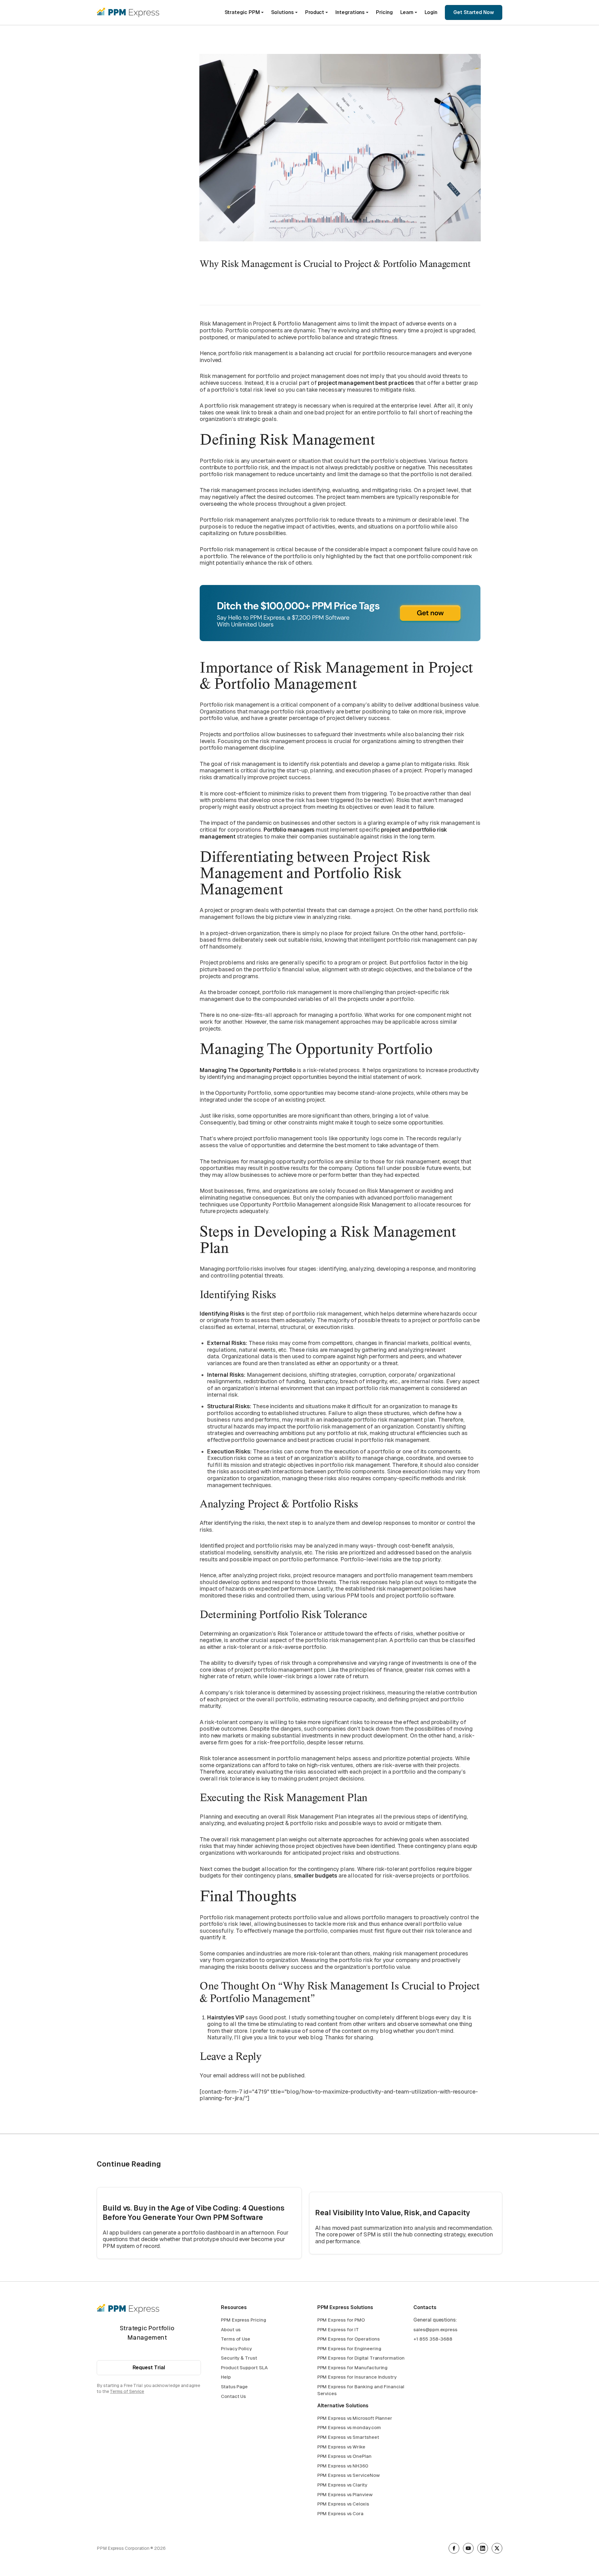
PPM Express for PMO (341, 2320)
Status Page (234, 2387)
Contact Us (233, 2396)
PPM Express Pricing (243, 2320)
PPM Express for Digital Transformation (361, 2358)
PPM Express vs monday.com (349, 2427)
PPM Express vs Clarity (342, 2485)
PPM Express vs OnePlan (344, 2456)
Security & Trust (239, 2358)
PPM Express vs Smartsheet (348, 2437)
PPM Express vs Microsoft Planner (355, 2418)
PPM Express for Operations (348, 2339)
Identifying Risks (222, 1314)
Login (431, 12)
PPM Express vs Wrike (341, 2447)
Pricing (384, 12)
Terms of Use (236, 2339)
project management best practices (366, 383)
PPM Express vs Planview (345, 2494)
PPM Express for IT (338, 2330)
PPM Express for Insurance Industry (357, 2377)
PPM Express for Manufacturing (353, 2368)
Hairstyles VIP (226, 2017)
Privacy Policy (236, 2349)
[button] (244, 12)
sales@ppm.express (435, 2330)
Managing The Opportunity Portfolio (248, 1070)
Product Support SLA (244, 2368)
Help (226, 2377)
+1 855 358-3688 (433, 2339)
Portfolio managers (289, 830)
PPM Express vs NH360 (343, 2466)
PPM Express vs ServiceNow (348, 2475)
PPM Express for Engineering (349, 2349)
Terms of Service (127, 2391)
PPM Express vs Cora (340, 2513)
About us (231, 2330)
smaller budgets (316, 1875)
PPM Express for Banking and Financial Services (361, 2390)
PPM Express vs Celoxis (343, 2504)
